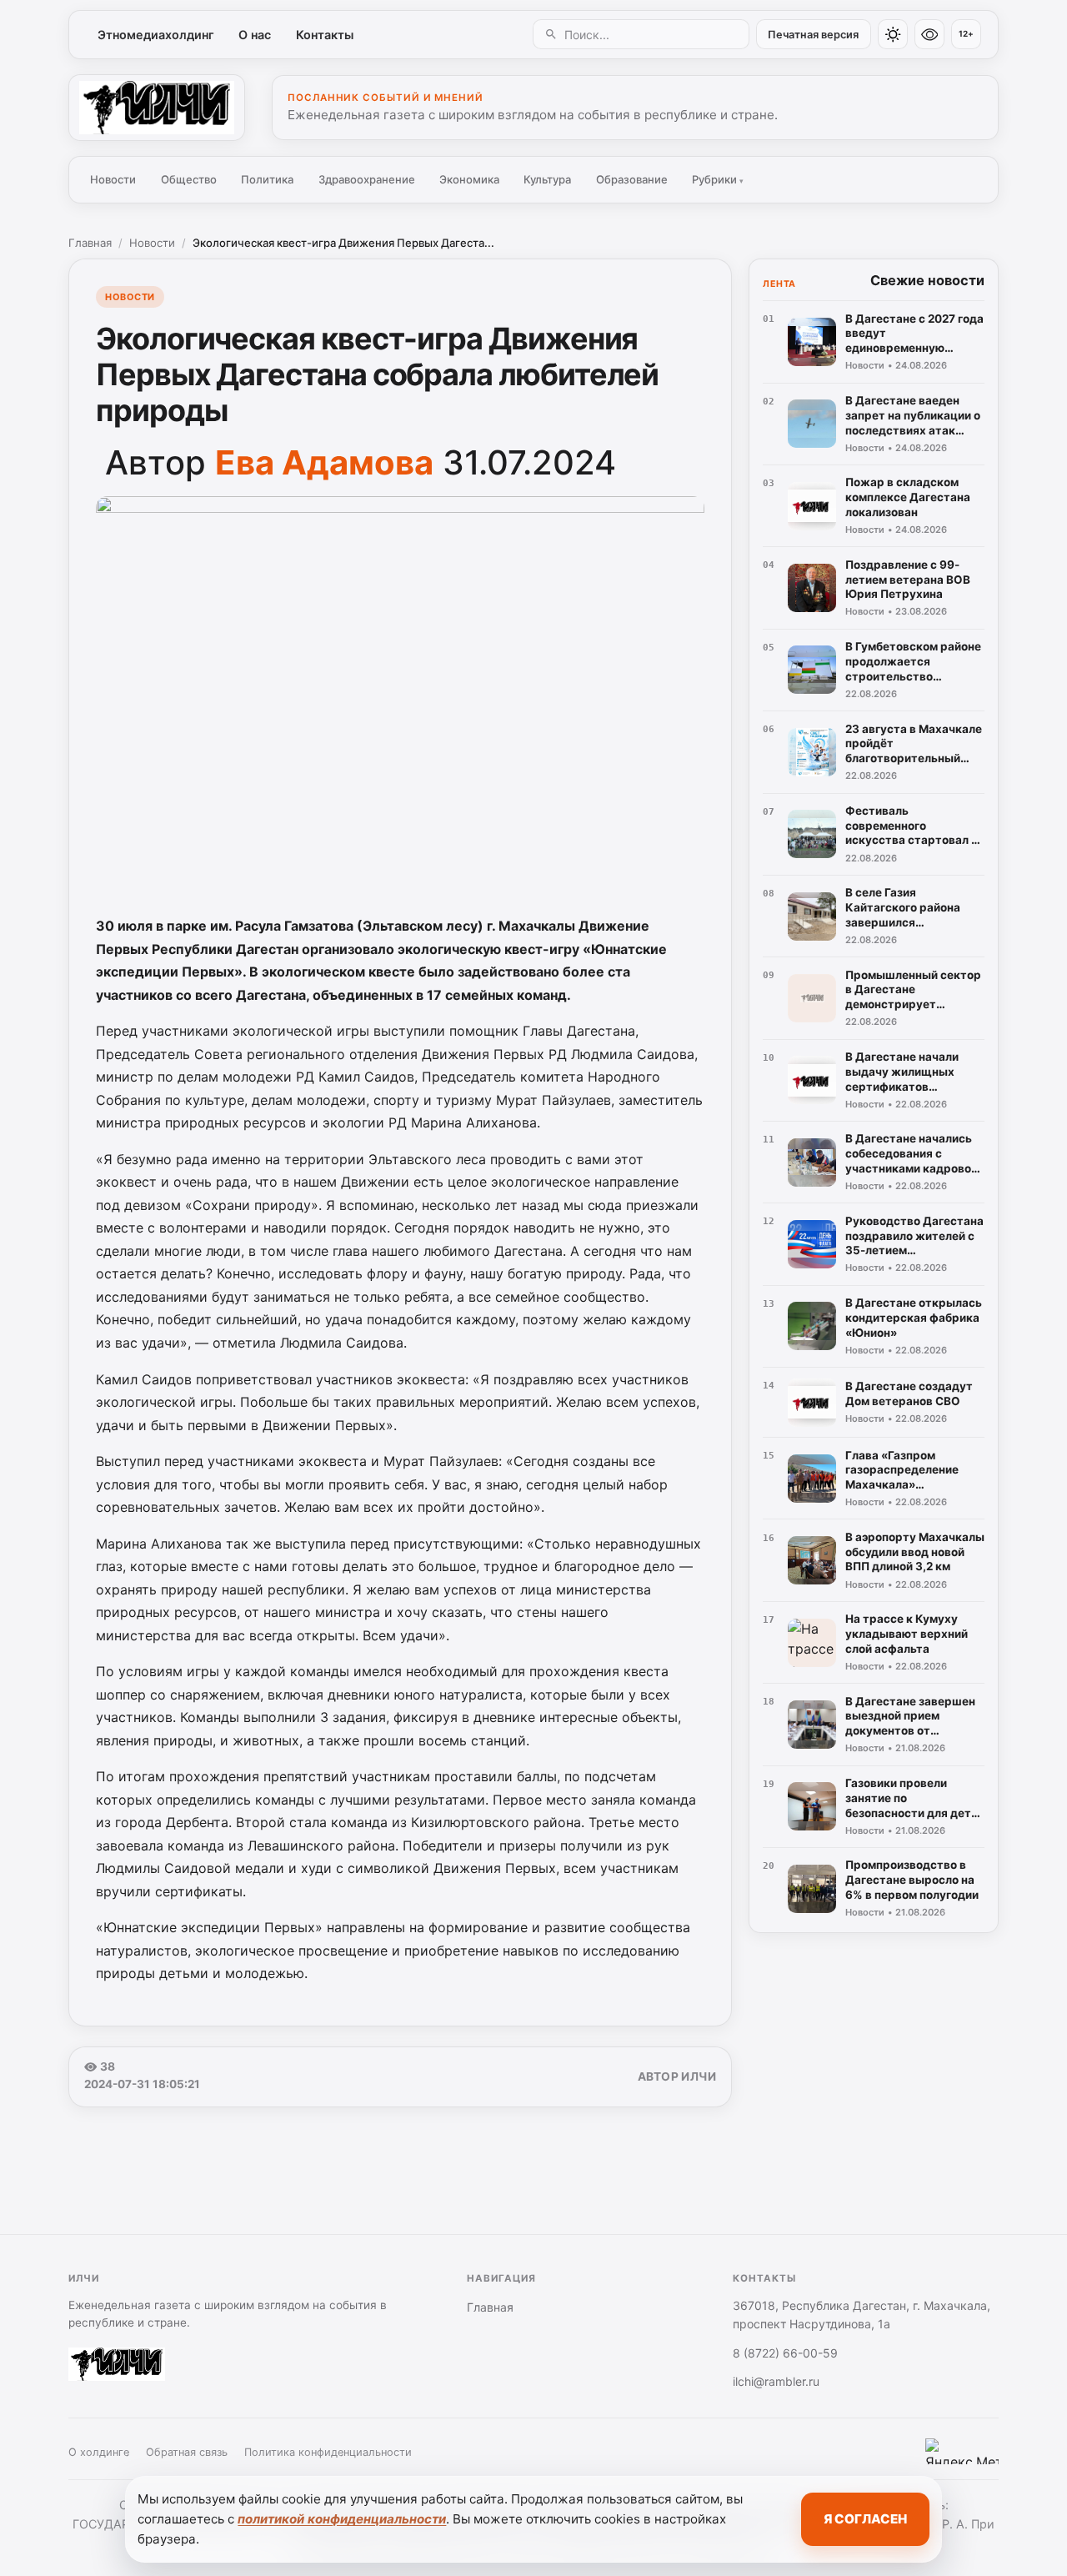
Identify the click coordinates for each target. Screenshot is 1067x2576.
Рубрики (718, 179)
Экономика (469, 179)
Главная (90, 243)
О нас (255, 35)
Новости (113, 179)
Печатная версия (813, 35)
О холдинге (99, 2452)
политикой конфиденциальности (342, 2519)
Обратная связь (187, 2452)
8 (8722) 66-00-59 (785, 2353)
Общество (189, 179)
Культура (547, 179)
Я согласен (865, 2519)
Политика (267, 179)
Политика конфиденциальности (328, 2452)
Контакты (325, 35)
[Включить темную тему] (893, 34)
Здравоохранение (367, 179)
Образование (632, 179)
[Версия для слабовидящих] (929, 34)
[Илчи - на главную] (157, 108)
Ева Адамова (324, 462)
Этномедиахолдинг (156, 35)
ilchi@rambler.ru (776, 2381)
